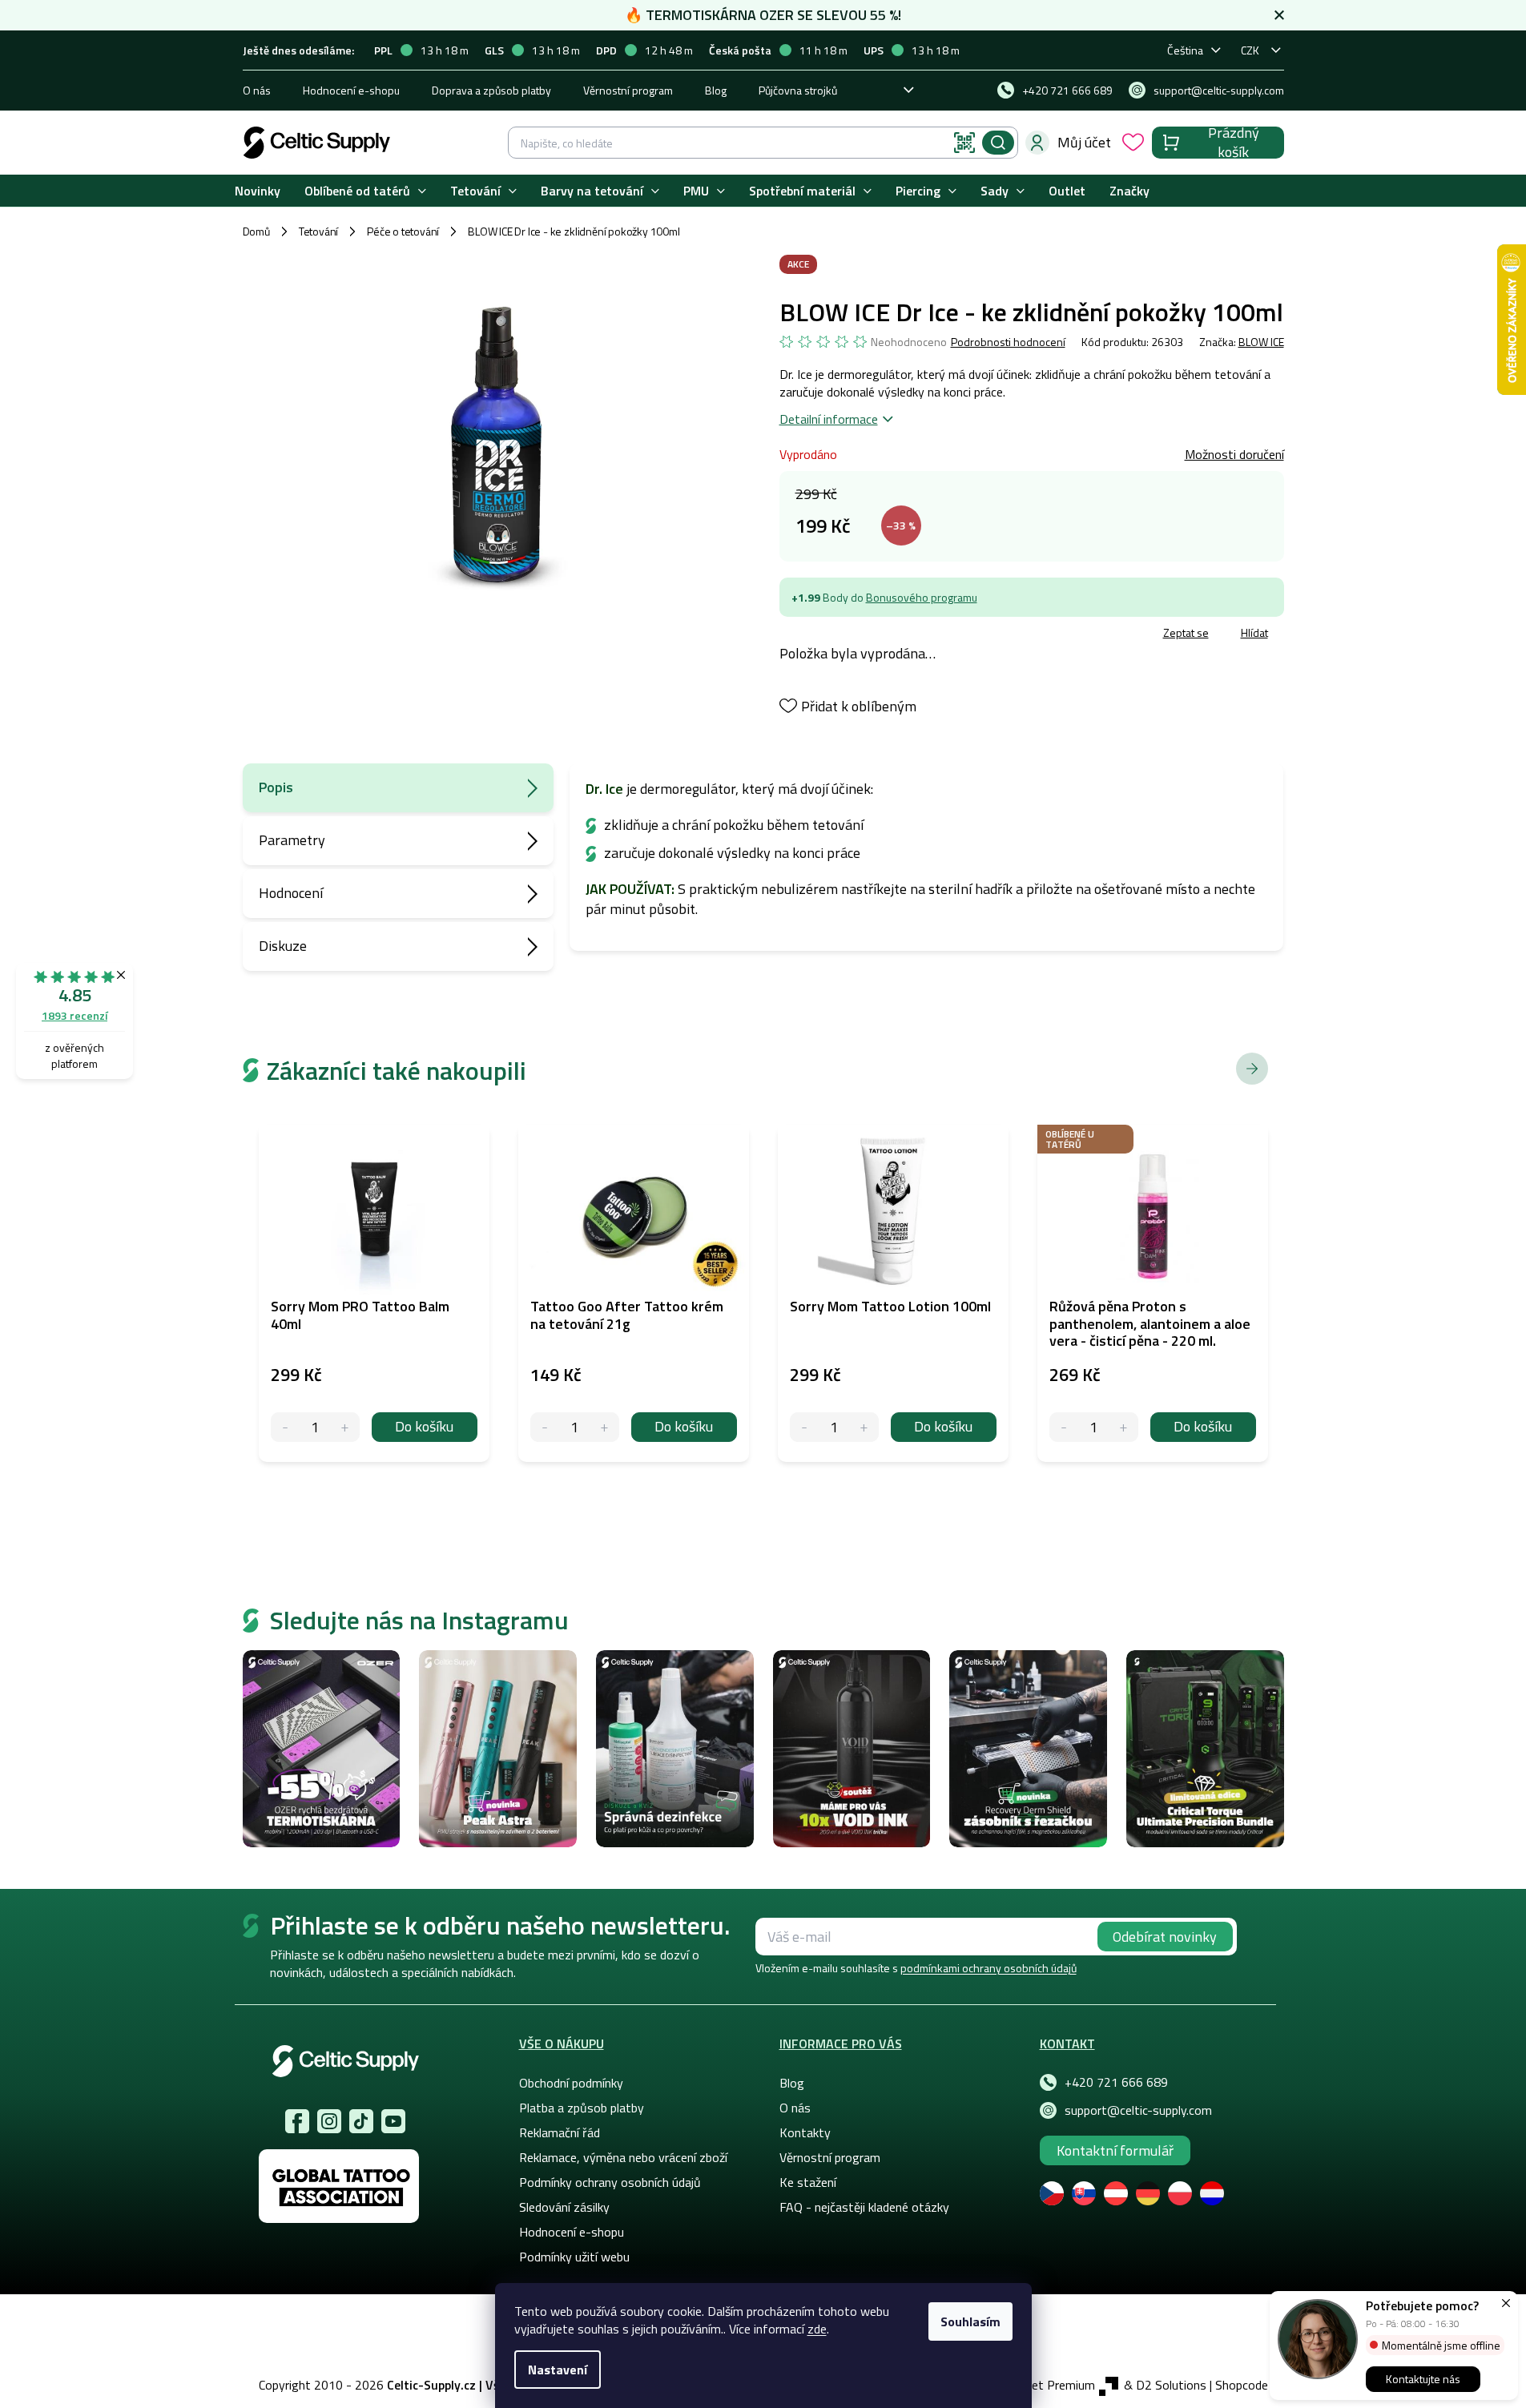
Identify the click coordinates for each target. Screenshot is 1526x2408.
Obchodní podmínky (571, 2083)
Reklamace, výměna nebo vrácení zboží (623, 2157)
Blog (716, 90)
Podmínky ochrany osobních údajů (610, 2182)
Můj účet (1084, 142)
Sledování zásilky (564, 2207)
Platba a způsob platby (582, 2108)
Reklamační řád (560, 2132)
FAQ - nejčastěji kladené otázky (864, 2207)
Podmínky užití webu (574, 2257)
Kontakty (805, 2132)
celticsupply (329, 2121)
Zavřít (873, 635)
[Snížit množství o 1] (286, 1427)
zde (817, 2329)
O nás (257, 90)
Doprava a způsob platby (491, 90)
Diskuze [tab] (283, 946)
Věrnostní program (628, 90)
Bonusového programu (922, 597)
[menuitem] (258, 191)
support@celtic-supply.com (1138, 2110)
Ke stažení (808, 2182)
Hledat (998, 143)
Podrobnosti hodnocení (1008, 342)
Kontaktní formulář (1115, 2150)
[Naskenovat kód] (964, 143)
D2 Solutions (1171, 2385)
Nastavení (558, 2370)
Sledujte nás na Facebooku (297, 2121)
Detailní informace (829, 419)
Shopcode (1242, 2385)
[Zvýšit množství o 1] (345, 1427)
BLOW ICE (1261, 342)
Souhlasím (970, 2321)
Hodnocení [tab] (291, 893)
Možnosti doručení (1234, 454)
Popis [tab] (276, 787)
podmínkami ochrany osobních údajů (988, 1968)
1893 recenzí (74, 1015)
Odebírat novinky (1165, 1937)
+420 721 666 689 (1116, 2082)
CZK (1250, 50)
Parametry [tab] (292, 840)
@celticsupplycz (361, 2121)
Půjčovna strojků (798, 90)
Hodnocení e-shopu (351, 90)
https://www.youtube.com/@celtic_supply (393, 2121)
